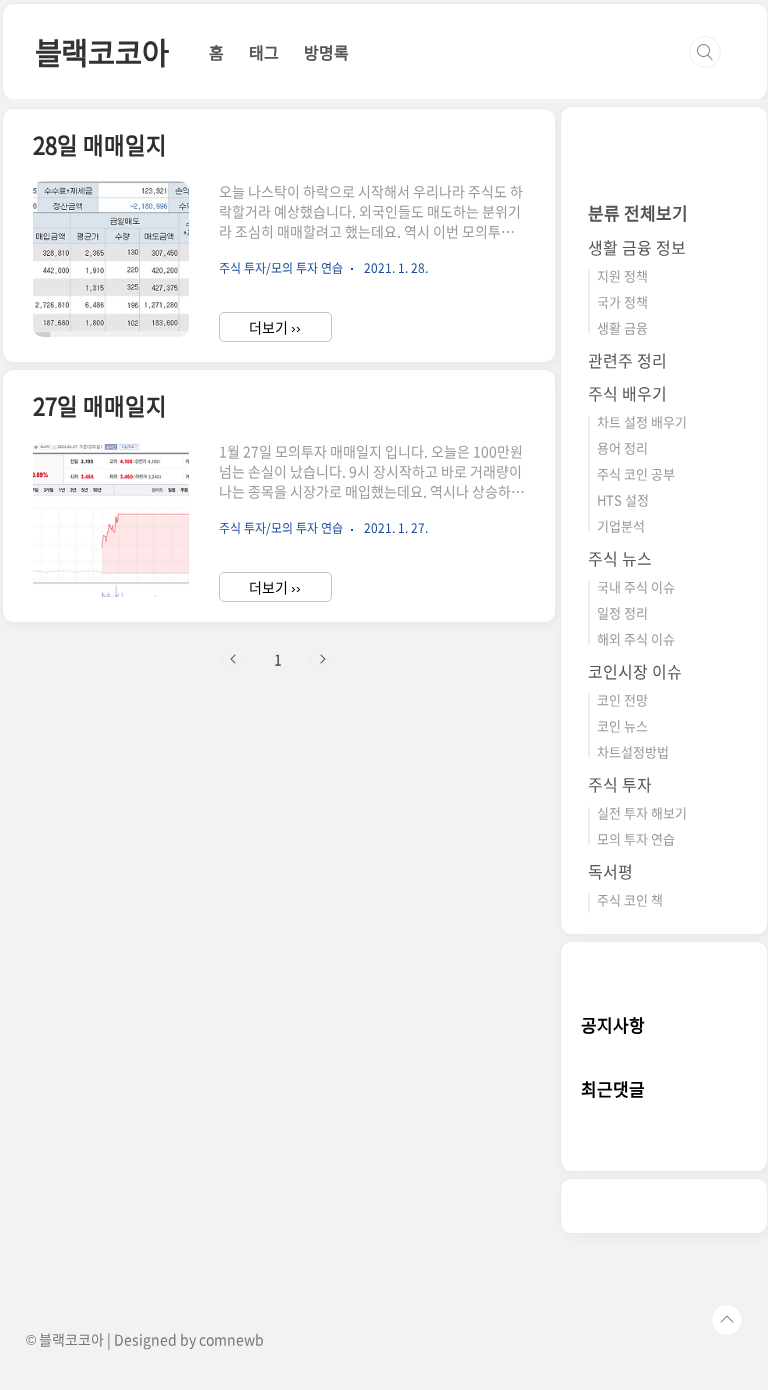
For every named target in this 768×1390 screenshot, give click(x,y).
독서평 (610, 871)
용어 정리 (622, 447)
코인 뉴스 (622, 725)
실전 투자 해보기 (642, 812)
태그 (264, 52)
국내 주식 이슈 (636, 586)
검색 (705, 52)
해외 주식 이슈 (636, 638)
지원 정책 (622, 275)
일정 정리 (622, 612)
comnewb (231, 1339)
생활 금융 (622, 327)
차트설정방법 (633, 751)
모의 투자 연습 (636, 838)
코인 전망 (622, 699)
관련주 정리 (627, 360)
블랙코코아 (102, 51)
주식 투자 (620, 784)
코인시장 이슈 (635, 671)
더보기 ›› (275, 327)
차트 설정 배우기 (642, 421)
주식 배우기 (627, 393)
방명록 (326, 52)
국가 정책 (622, 301)
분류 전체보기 (638, 212)
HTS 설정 (623, 499)
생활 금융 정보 (637, 247)
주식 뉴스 (620, 558)
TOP (727, 1320)
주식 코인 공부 (636, 473)
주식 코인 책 (630, 899)
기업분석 (621, 525)
